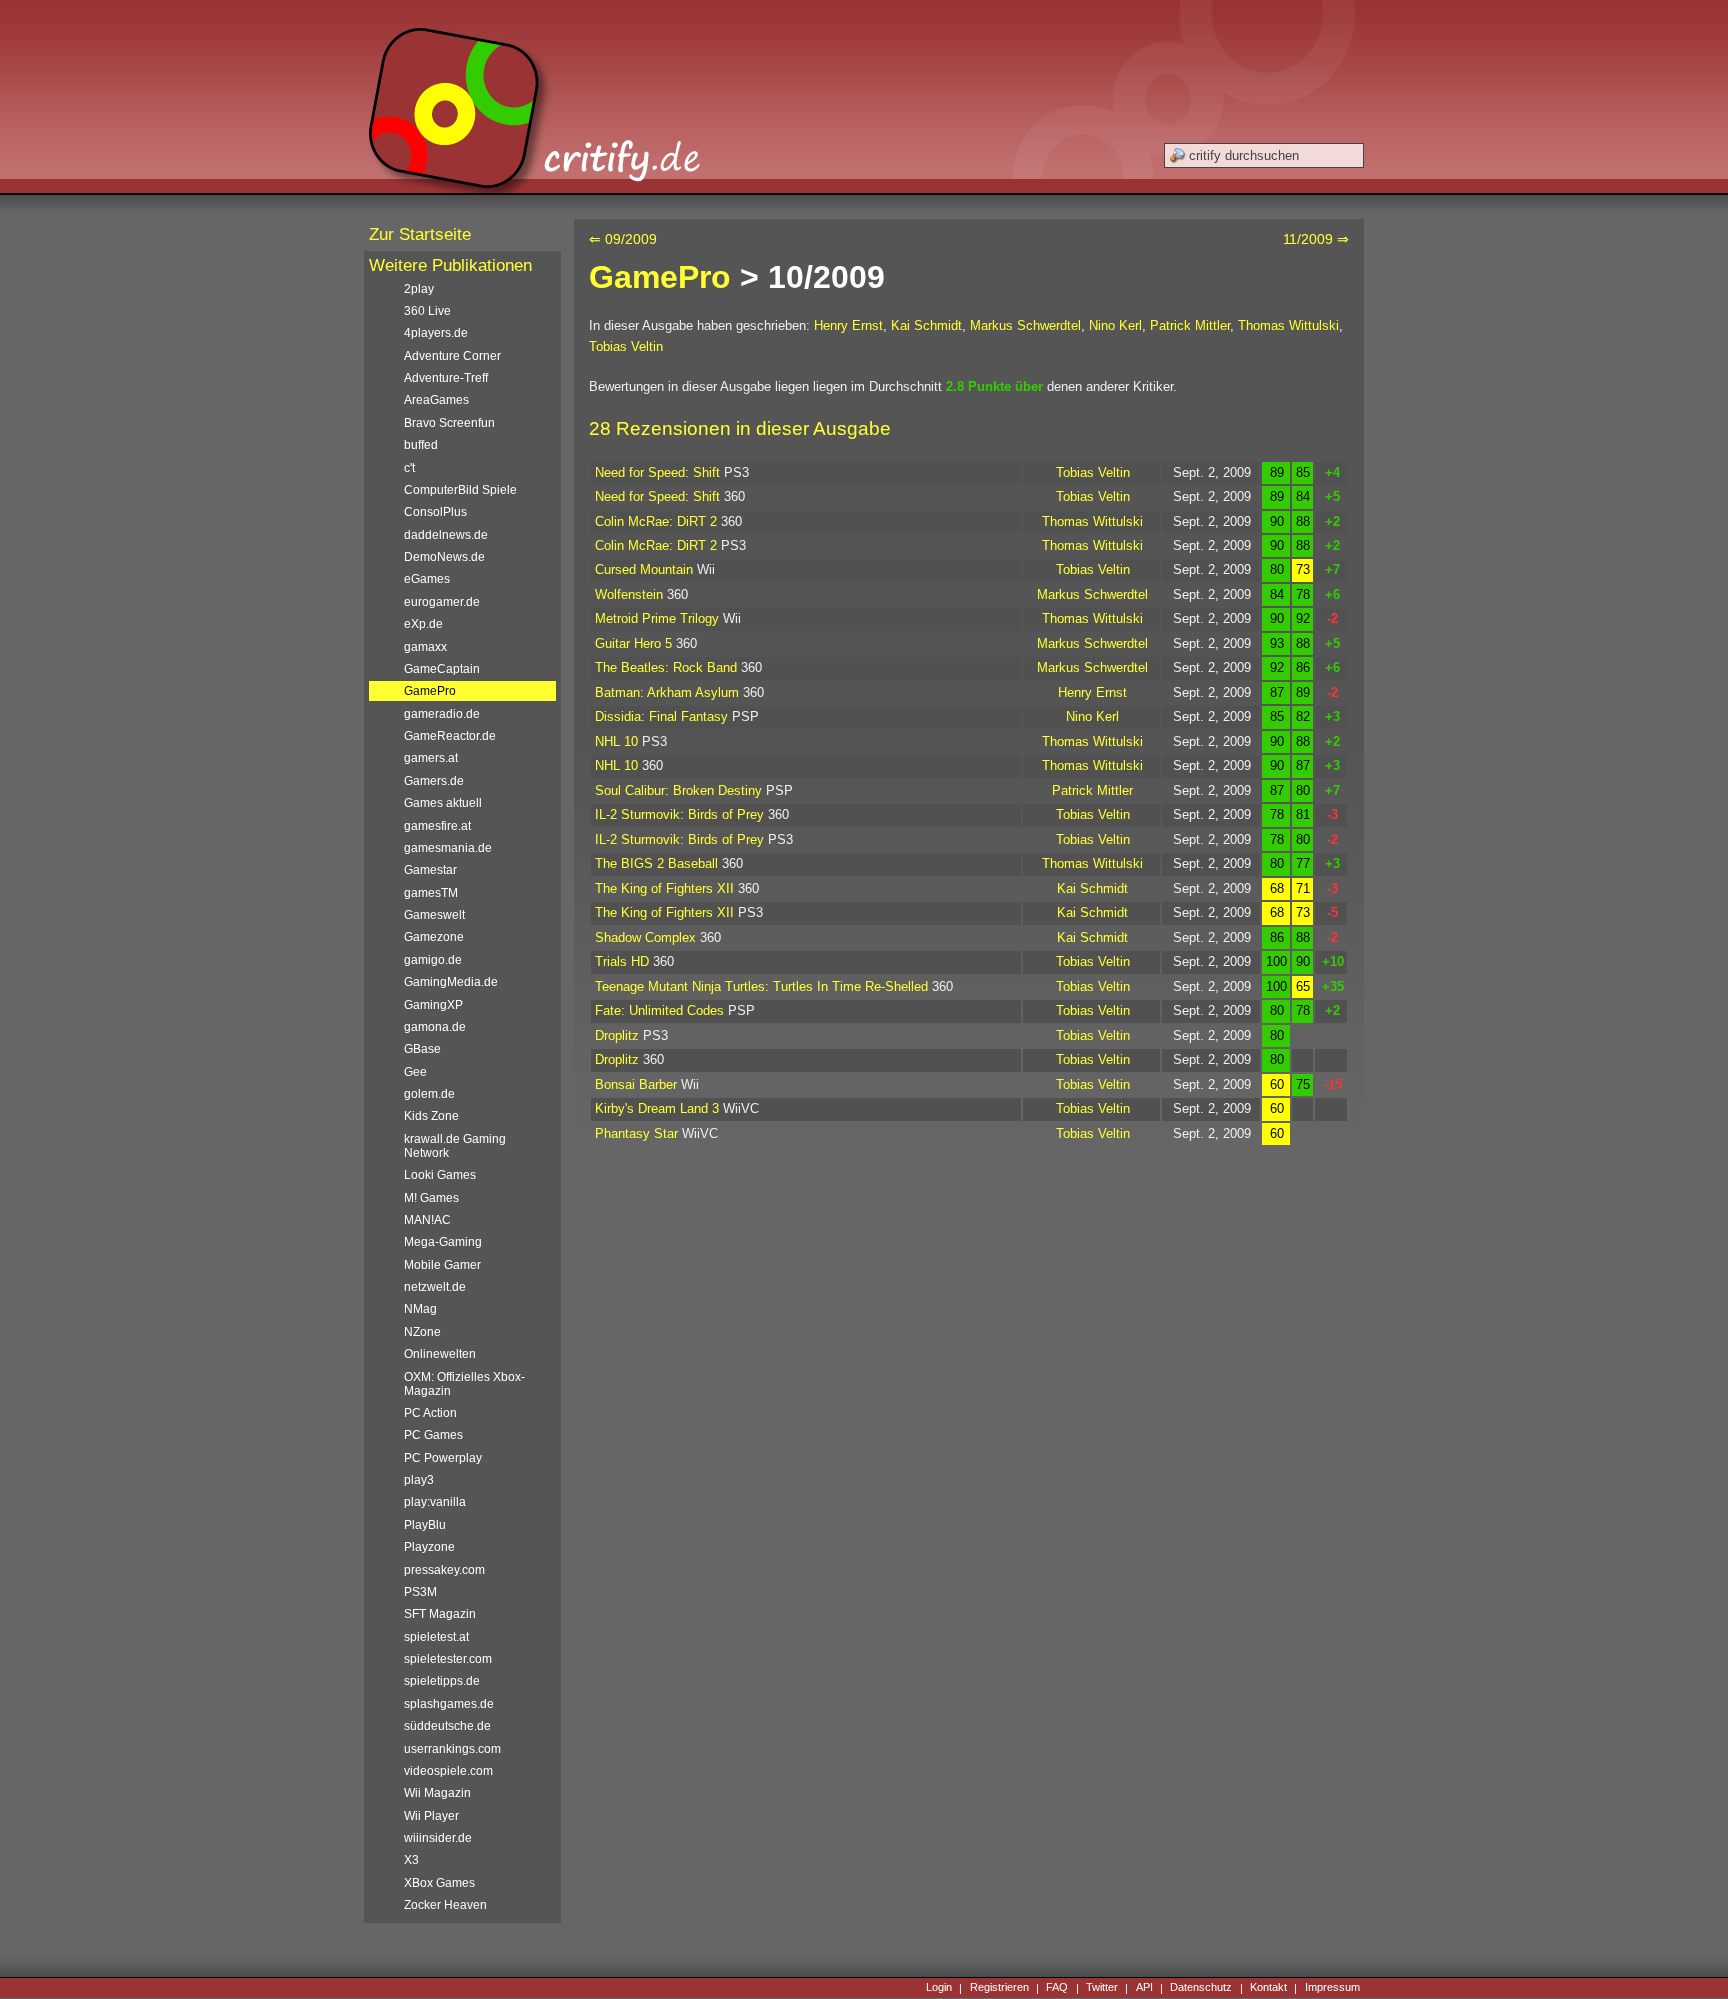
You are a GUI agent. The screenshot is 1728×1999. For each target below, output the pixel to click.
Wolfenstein (629, 594)
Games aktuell (443, 803)
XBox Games (439, 1883)
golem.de (429, 1094)
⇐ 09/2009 (623, 239)
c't (409, 468)
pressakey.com (444, 1570)
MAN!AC (427, 1220)
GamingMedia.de (451, 982)
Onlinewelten (440, 1354)
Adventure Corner (452, 356)
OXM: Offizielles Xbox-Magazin (464, 1384)
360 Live (427, 311)
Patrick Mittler (1190, 325)
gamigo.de (433, 960)
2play (419, 289)
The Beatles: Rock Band (666, 667)
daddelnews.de (446, 535)
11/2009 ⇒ (1316, 239)
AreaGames (436, 400)
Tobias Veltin (626, 346)
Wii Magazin (437, 1793)
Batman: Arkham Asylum (667, 692)
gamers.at (431, 758)
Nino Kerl (1115, 325)
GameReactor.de (450, 736)
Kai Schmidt (926, 325)
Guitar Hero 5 (633, 643)
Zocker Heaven (445, 1905)
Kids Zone (431, 1116)
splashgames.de (449, 1704)
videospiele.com (448, 1771)
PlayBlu (425, 1525)
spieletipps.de (442, 1681)
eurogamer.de (442, 602)
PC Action (430, 1413)
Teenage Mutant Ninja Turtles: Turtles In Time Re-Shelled (761, 986)
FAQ (1057, 1988)
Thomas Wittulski (1288, 325)
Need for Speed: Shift (657, 472)
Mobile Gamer (442, 1265)
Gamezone (434, 937)
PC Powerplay (443, 1458)
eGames (427, 579)
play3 (419, 1480)
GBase (422, 1049)
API (1144, 1988)
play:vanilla (435, 1502)
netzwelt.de (435, 1287)
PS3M (420, 1592)
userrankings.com (452, 1749)
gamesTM (431, 893)
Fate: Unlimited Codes (659, 1010)
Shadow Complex (645, 937)
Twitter (1102, 1988)
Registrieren (999, 1988)
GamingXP (433, 1005)
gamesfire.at (437, 826)
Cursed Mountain (644, 569)
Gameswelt (434, 915)
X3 (411, 1860)
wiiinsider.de (438, 1838)
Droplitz (617, 1035)
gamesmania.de (448, 848)
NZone (422, 1332)
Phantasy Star (636, 1133)
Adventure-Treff (446, 378)
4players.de (436, 333)
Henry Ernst (848, 325)
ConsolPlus (435, 512)
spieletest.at (436, 1637)
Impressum (1332, 1988)
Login (939, 1988)
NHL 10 (616, 741)
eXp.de (423, 624)
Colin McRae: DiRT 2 (656, 521)
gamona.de (435, 1027)
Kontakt (1268, 1988)
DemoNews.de (444, 557)
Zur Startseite (420, 234)
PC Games (433, 1435)
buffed (421, 445)
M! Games (431, 1198)
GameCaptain (442, 669)
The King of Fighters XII (664, 888)
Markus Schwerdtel (1025, 325)
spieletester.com (448, 1659)
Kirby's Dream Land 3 (657, 1108)
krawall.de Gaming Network (455, 1146)
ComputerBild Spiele (460, 490)
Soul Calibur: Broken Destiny (678, 790)
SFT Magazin (440, 1614)
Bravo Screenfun (449, 423)
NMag (420, 1309)
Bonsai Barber (636, 1084)
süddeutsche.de (447, 1726)
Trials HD (622, 961)
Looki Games (440, 1175)
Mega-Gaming (443, 1242)
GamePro (660, 277)
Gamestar (430, 870)
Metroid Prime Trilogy (657, 618)
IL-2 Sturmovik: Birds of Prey (679, 814)
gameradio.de (442, 714)
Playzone (429, 1547)
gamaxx (425, 647)
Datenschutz (1201, 1988)
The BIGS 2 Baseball (656, 863)
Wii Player (431, 1816)
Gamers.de (434, 781)
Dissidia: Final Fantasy (661, 716)
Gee (415, 1072)
